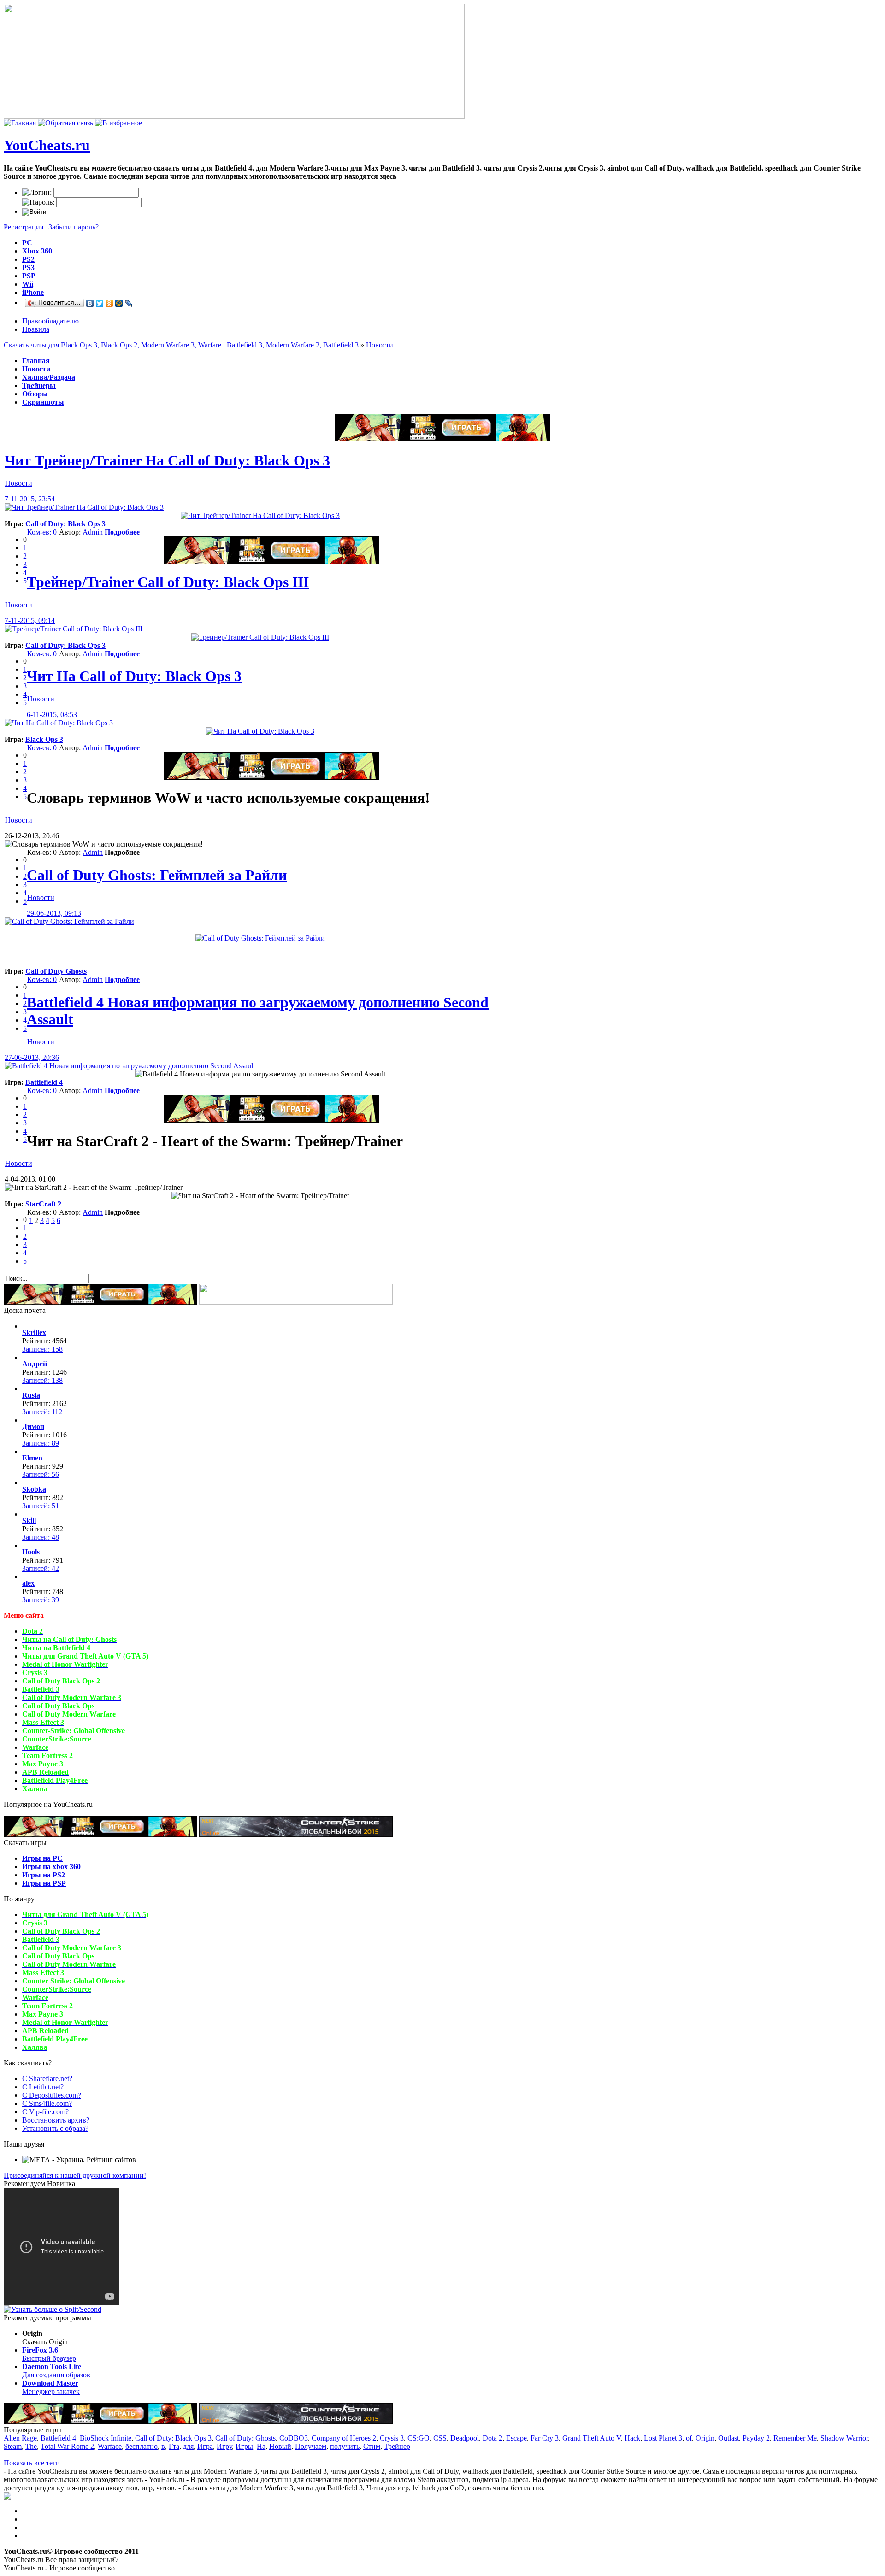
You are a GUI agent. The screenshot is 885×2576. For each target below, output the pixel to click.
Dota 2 (493, 2438)
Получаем (311, 2446)
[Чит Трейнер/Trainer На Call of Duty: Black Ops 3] (84, 507)
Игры (244, 2446)
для (188, 2446)
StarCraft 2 (43, 1204)
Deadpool (465, 2438)
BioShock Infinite (106, 2438)
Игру (224, 2446)
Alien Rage (20, 2438)
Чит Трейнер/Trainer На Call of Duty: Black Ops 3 (167, 460)
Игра (205, 2446)
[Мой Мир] (119, 303)
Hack (632, 2438)
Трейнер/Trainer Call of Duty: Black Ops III (168, 582)
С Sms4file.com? (47, 2103)
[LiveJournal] (129, 303)
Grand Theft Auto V (592, 2438)
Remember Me (795, 2438)
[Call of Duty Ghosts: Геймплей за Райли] (69, 921)
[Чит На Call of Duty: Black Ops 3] (59, 723)
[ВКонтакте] (90, 303)
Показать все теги (32, 2463)
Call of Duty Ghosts (56, 971)
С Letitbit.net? (43, 2087)
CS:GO (419, 2438)
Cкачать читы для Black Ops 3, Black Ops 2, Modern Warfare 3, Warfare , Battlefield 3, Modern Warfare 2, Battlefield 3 (181, 345)
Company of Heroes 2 (344, 2438)
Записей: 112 (42, 1412)
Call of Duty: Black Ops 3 (65, 524)
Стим (372, 2446)
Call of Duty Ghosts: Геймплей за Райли (157, 875)
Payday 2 (756, 2438)
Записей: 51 (41, 1506)
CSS (440, 2438)
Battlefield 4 (44, 1082)
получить (345, 2446)
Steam (13, 2446)
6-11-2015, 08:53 (52, 715)
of (689, 2438)
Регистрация (24, 227)
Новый (280, 2446)
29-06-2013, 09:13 (54, 913)
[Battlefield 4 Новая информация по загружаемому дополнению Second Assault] (130, 1066)
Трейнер (397, 2446)
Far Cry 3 (545, 2438)
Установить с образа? (55, 2128)
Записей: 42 (41, 1568)
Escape (516, 2438)
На (261, 2446)
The (31, 2446)
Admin (93, 532)
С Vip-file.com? (45, 2112)
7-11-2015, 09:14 (30, 620)
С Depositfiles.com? (52, 2095)
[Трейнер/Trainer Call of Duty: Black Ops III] (74, 629)
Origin (705, 2438)
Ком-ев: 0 (42, 532)
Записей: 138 (42, 1380)
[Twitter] (100, 303)
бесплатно (142, 2446)
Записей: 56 (41, 1474)
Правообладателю (50, 321)
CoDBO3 (294, 2438)
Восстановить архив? (56, 2120)
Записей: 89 (41, 1443)
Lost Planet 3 (663, 2438)
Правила (36, 329)
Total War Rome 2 (67, 2446)
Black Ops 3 (44, 739)
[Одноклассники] (109, 303)
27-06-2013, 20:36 (32, 1057)
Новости (380, 345)
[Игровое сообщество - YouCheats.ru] (118, 123)
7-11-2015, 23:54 (30, 499)
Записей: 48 (41, 1537)
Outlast (729, 2438)
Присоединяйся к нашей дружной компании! (75, 2175)
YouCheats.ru (47, 145)
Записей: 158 (42, 1349)
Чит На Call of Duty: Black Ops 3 (134, 676)
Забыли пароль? (74, 227)
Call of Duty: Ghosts (245, 2438)
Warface (110, 2446)
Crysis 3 (392, 2438)
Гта (174, 2446)
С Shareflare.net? (47, 2079)
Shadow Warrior (844, 2438)
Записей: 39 (41, 1600)
